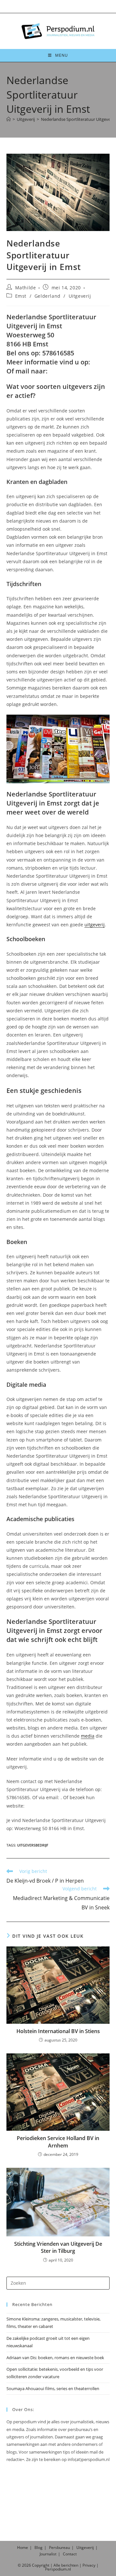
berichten (70, 2565)
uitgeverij (95, 925)
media (88, 1736)
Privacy (89, 2565)
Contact (70, 2554)
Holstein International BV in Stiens (58, 2031)
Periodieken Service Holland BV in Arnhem (58, 2142)
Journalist (48, 2554)
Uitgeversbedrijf (33, 1845)
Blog (39, 2547)
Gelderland (48, 296)
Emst (21, 296)
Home (23, 2547)
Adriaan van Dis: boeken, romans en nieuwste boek (55, 2358)
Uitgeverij (80, 296)
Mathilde (26, 288)
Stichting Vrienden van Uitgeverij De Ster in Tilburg (58, 2247)
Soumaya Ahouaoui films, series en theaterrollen (53, 2388)
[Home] (9, 119)
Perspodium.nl (58, 2569)
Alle (57, 2565)
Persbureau (59, 2547)
